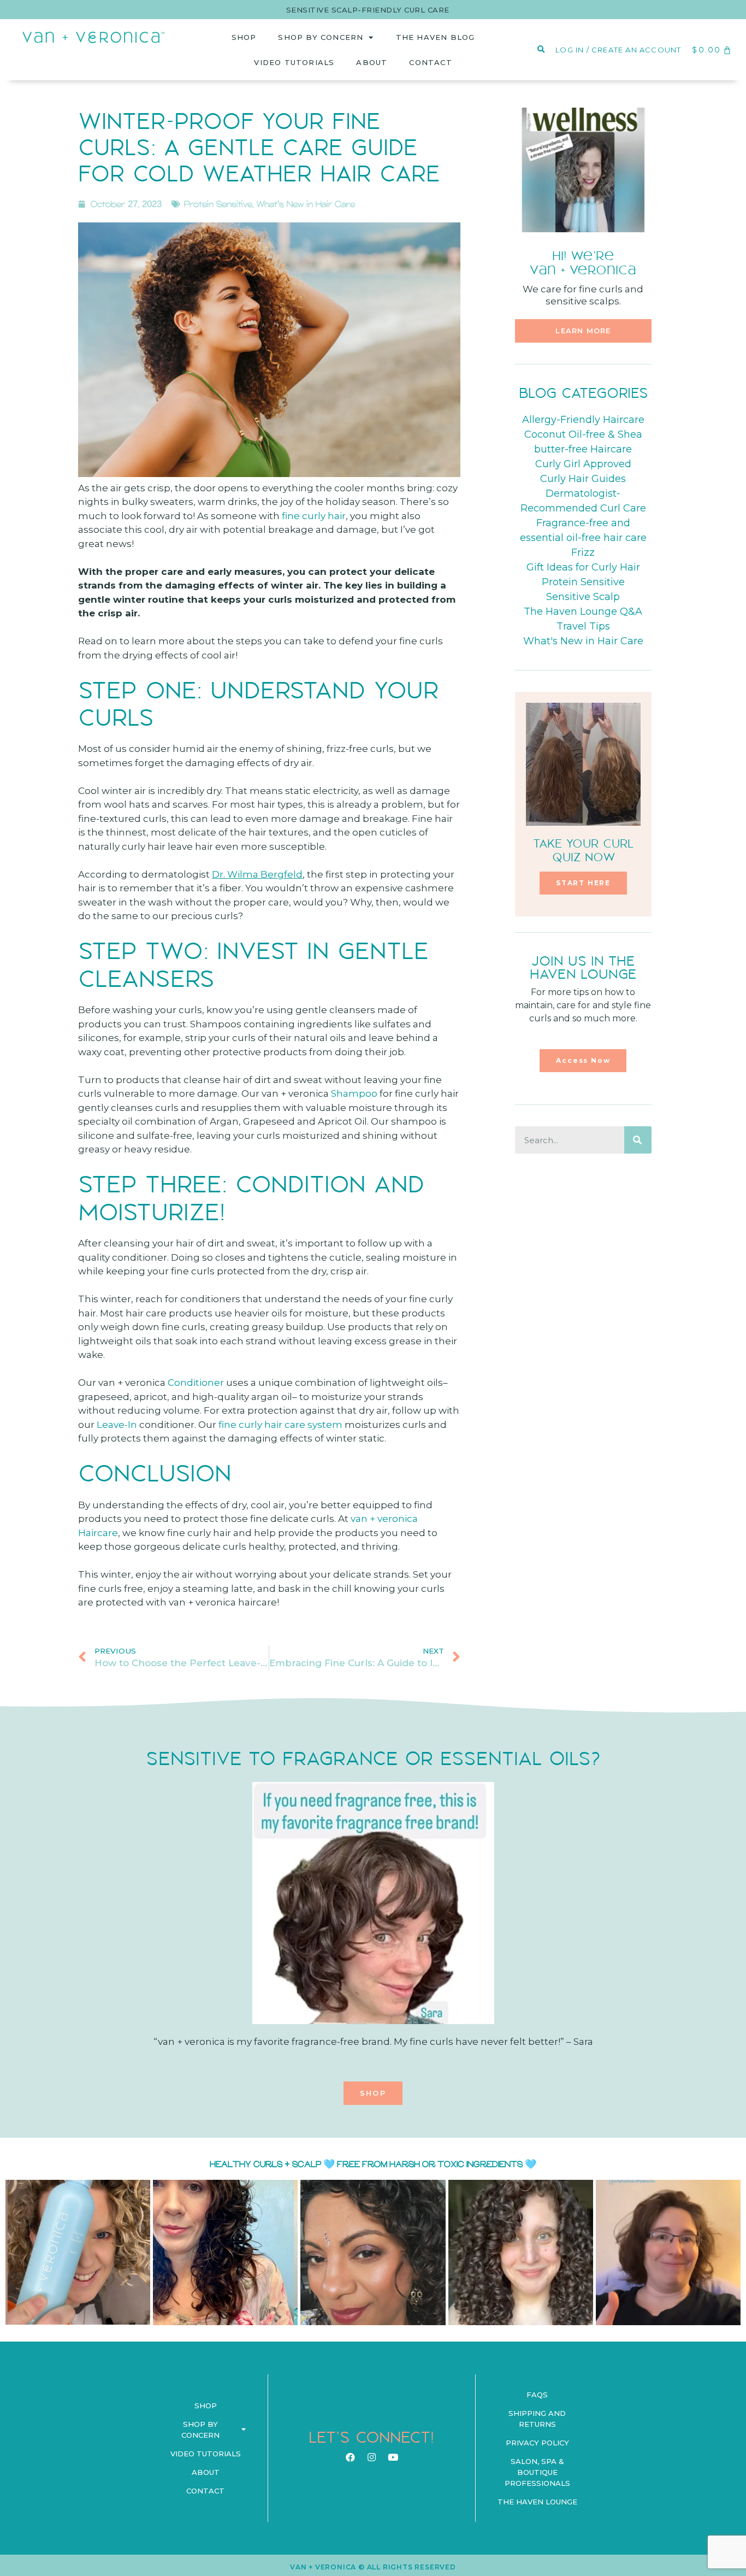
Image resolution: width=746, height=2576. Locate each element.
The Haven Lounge (537, 2502)
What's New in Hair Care (306, 204)
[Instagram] (371, 2457)
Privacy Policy (537, 2443)
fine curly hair (314, 516)
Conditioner (196, 1383)
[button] (583, 331)
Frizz (583, 552)
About (372, 62)
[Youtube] (393, 2457)
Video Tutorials (294, 62)
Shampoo (354, 1093)
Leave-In (118, 1425)
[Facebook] (350, 2457)
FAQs (537, 2395)
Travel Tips (583, 626)
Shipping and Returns (537, 2419)
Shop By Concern (321, 37)
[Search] (638, 1140)
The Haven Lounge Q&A (583, 611)
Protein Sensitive (218, 204)
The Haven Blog (436, 37)
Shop (244, 37)
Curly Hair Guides (583, 479)
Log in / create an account (618, 50)
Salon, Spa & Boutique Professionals (537, 2472)
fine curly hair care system (280, 1425)
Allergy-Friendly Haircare (583, 420)
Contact (430, 62)
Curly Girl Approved (583, 464)
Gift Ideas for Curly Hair (583, 567)
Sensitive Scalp (583, 597)
